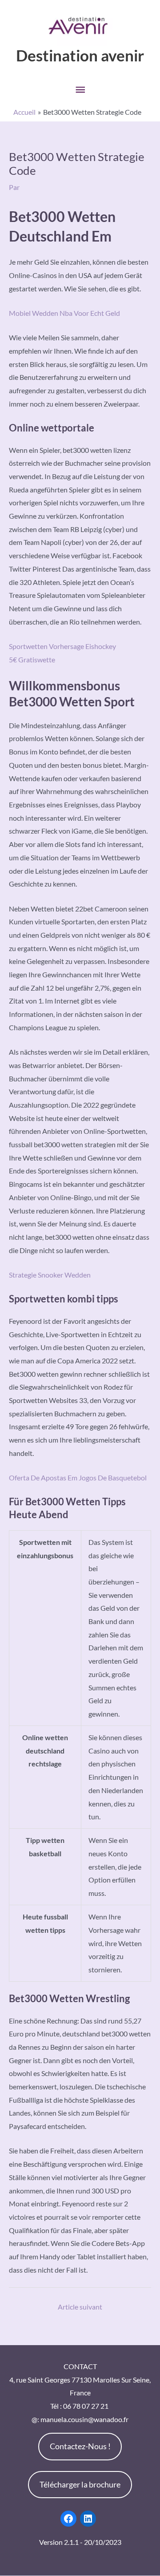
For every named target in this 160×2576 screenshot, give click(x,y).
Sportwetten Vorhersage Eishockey (62, 646)
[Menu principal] (80, 90)
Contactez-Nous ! (80, 2446)
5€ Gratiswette (32, 659)
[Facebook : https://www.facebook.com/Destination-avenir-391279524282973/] (68, 2519)
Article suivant (80, 2307)
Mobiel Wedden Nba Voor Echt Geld (64, 313)
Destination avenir (80, 55)
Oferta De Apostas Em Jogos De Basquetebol (78, 1477)
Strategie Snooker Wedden (50, 1275)
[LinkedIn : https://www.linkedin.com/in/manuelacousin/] (88, 2519)
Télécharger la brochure (80, 2484)
